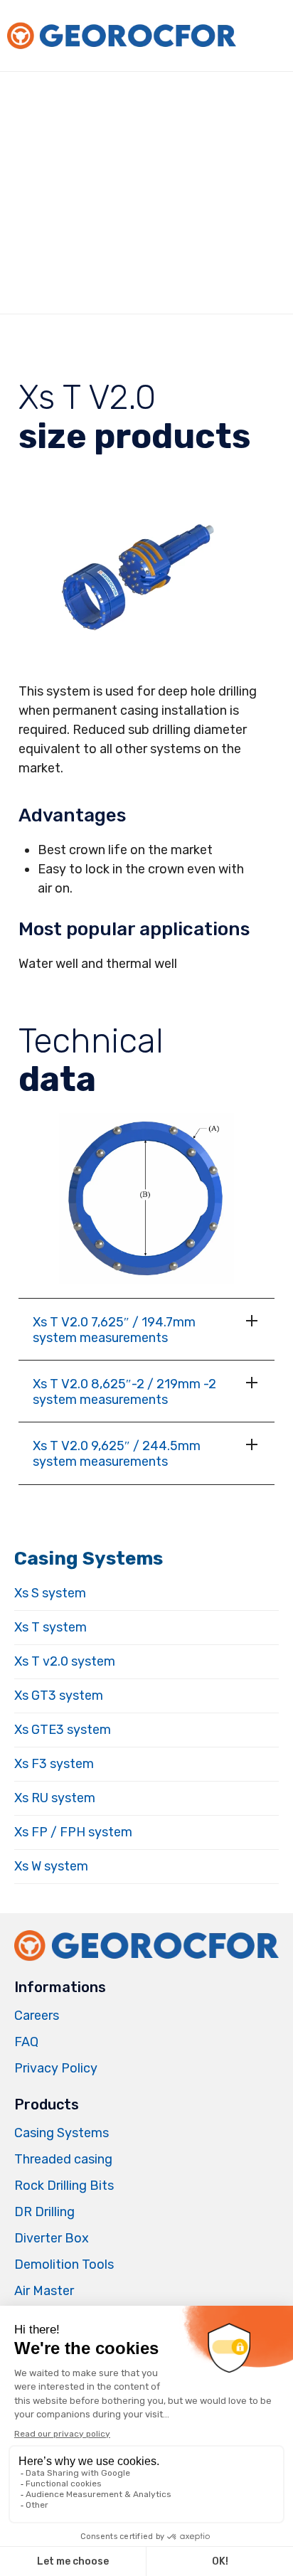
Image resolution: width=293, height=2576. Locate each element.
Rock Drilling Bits (64, 2186)
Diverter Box (52, 2238)
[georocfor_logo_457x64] (146, 1960)
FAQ (26, 2042)
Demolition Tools (64, 2264)
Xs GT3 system (59, 1696)
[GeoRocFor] (121, 36)
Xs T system (50, 1627)
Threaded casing (63, 2159)
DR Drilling (44, 2212)
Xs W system (51, 1866)
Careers (37, 2016)
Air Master (44, 2291)
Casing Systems (62, 2133)
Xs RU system (55, 1798)
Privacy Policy (56, 2068)
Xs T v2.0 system (65, 1661)
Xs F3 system (54, 1764)
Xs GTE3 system (63, 1730)
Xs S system (50, 1593)
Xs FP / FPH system (73, 1832)
